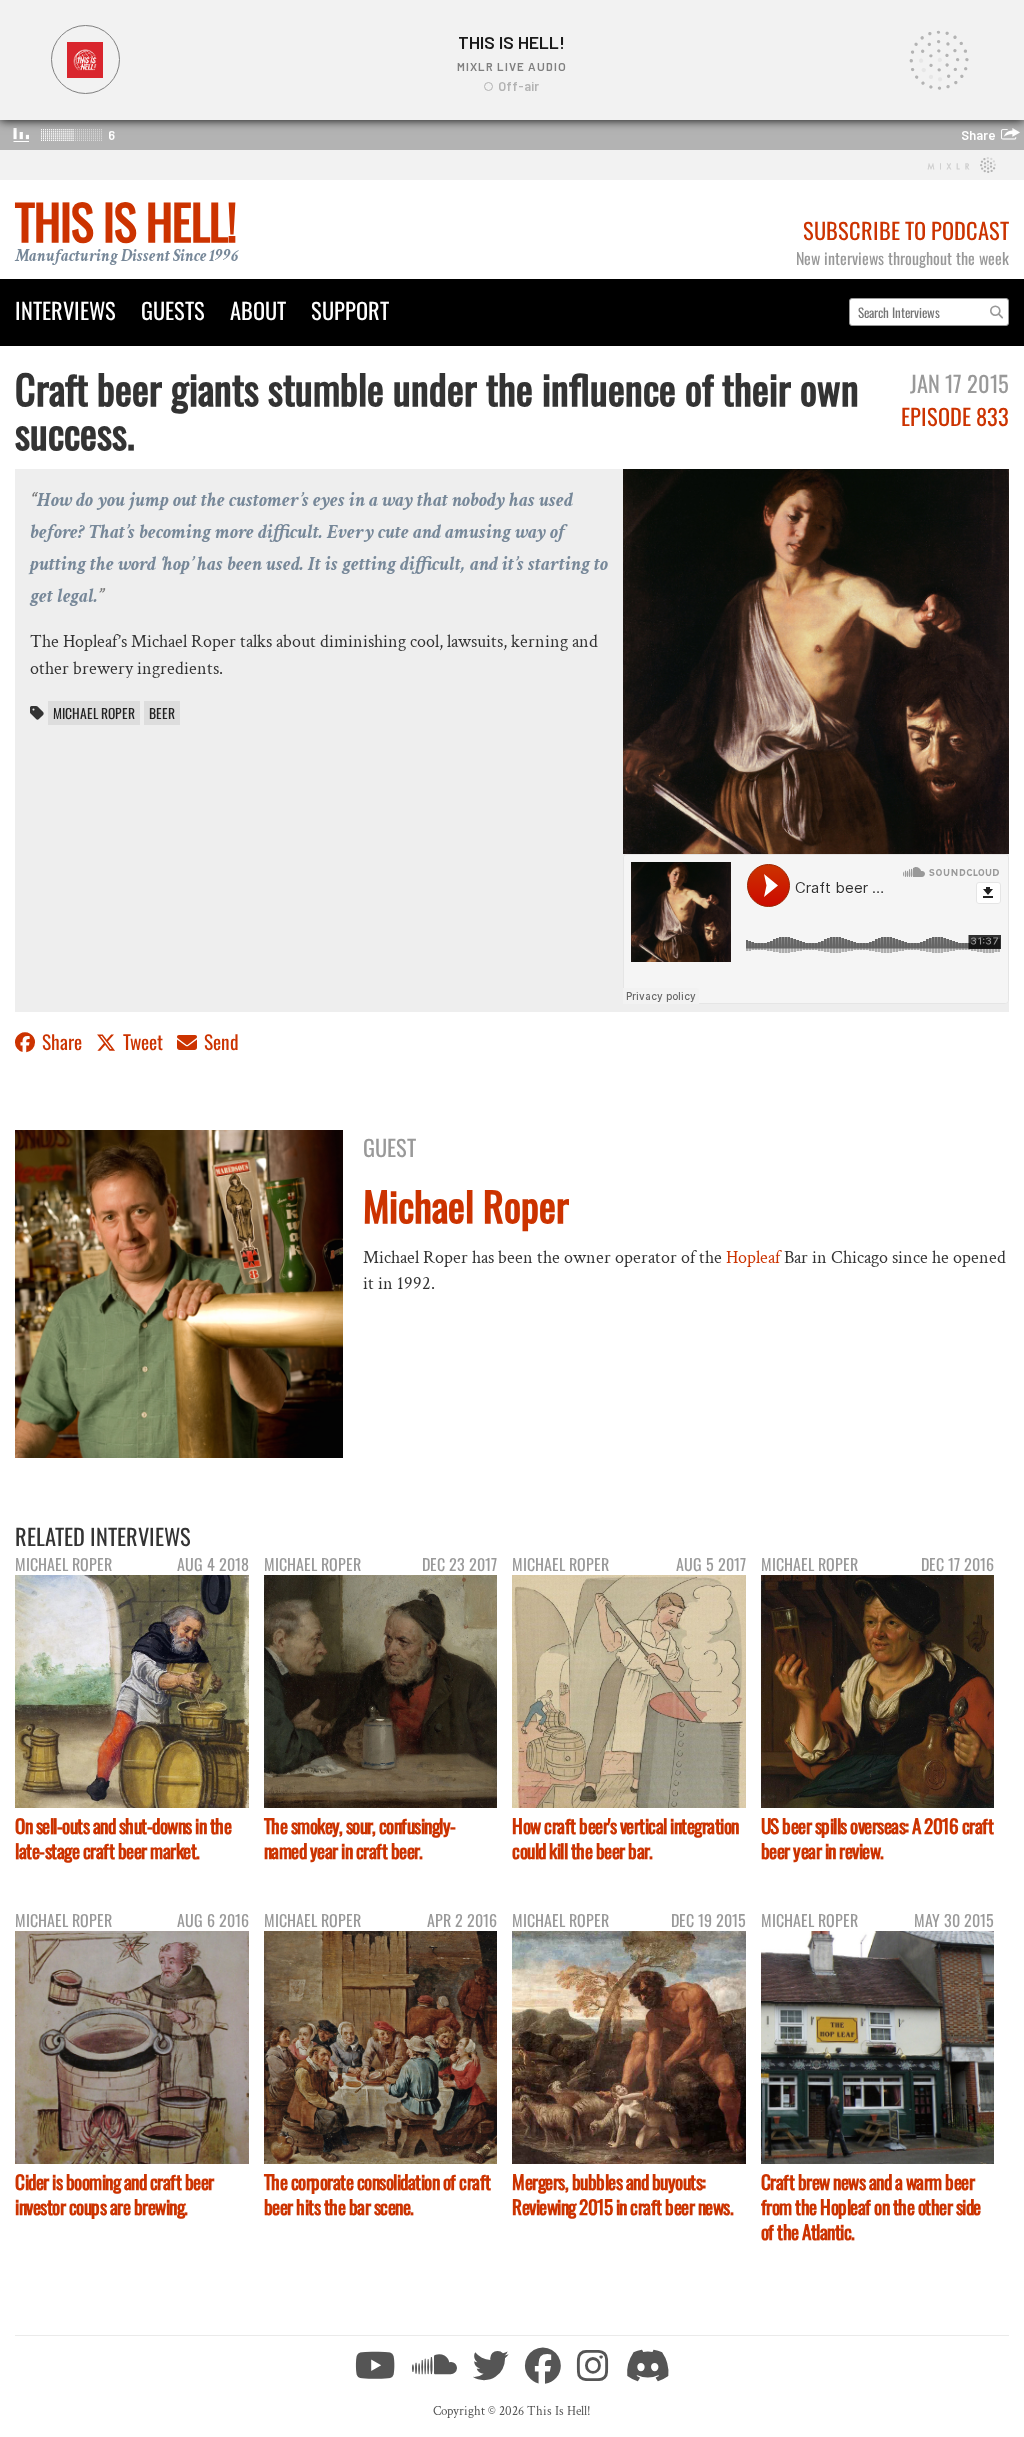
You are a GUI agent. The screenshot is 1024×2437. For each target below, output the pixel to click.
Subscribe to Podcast (906, 229)
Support (350, 309)
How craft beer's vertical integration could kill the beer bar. (625, 1838)
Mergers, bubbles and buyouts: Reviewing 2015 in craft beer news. (622, 2194)
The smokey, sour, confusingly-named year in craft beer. (360, 1838)
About (258, 309)
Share (62, 1041)
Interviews (65, 309)
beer (162, 713)
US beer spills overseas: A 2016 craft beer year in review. (877, 1838)
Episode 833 (955, 415)
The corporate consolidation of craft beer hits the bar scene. (377, 2194)
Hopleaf (753, 1257)
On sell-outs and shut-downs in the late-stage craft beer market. (123, 1838)
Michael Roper (94, 713)
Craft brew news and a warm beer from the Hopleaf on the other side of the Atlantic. (871, 2206)
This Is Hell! (125, 220)
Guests (173, 309)
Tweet (143, 1041)
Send (219, 1041)
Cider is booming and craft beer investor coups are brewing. (114, 2194)
